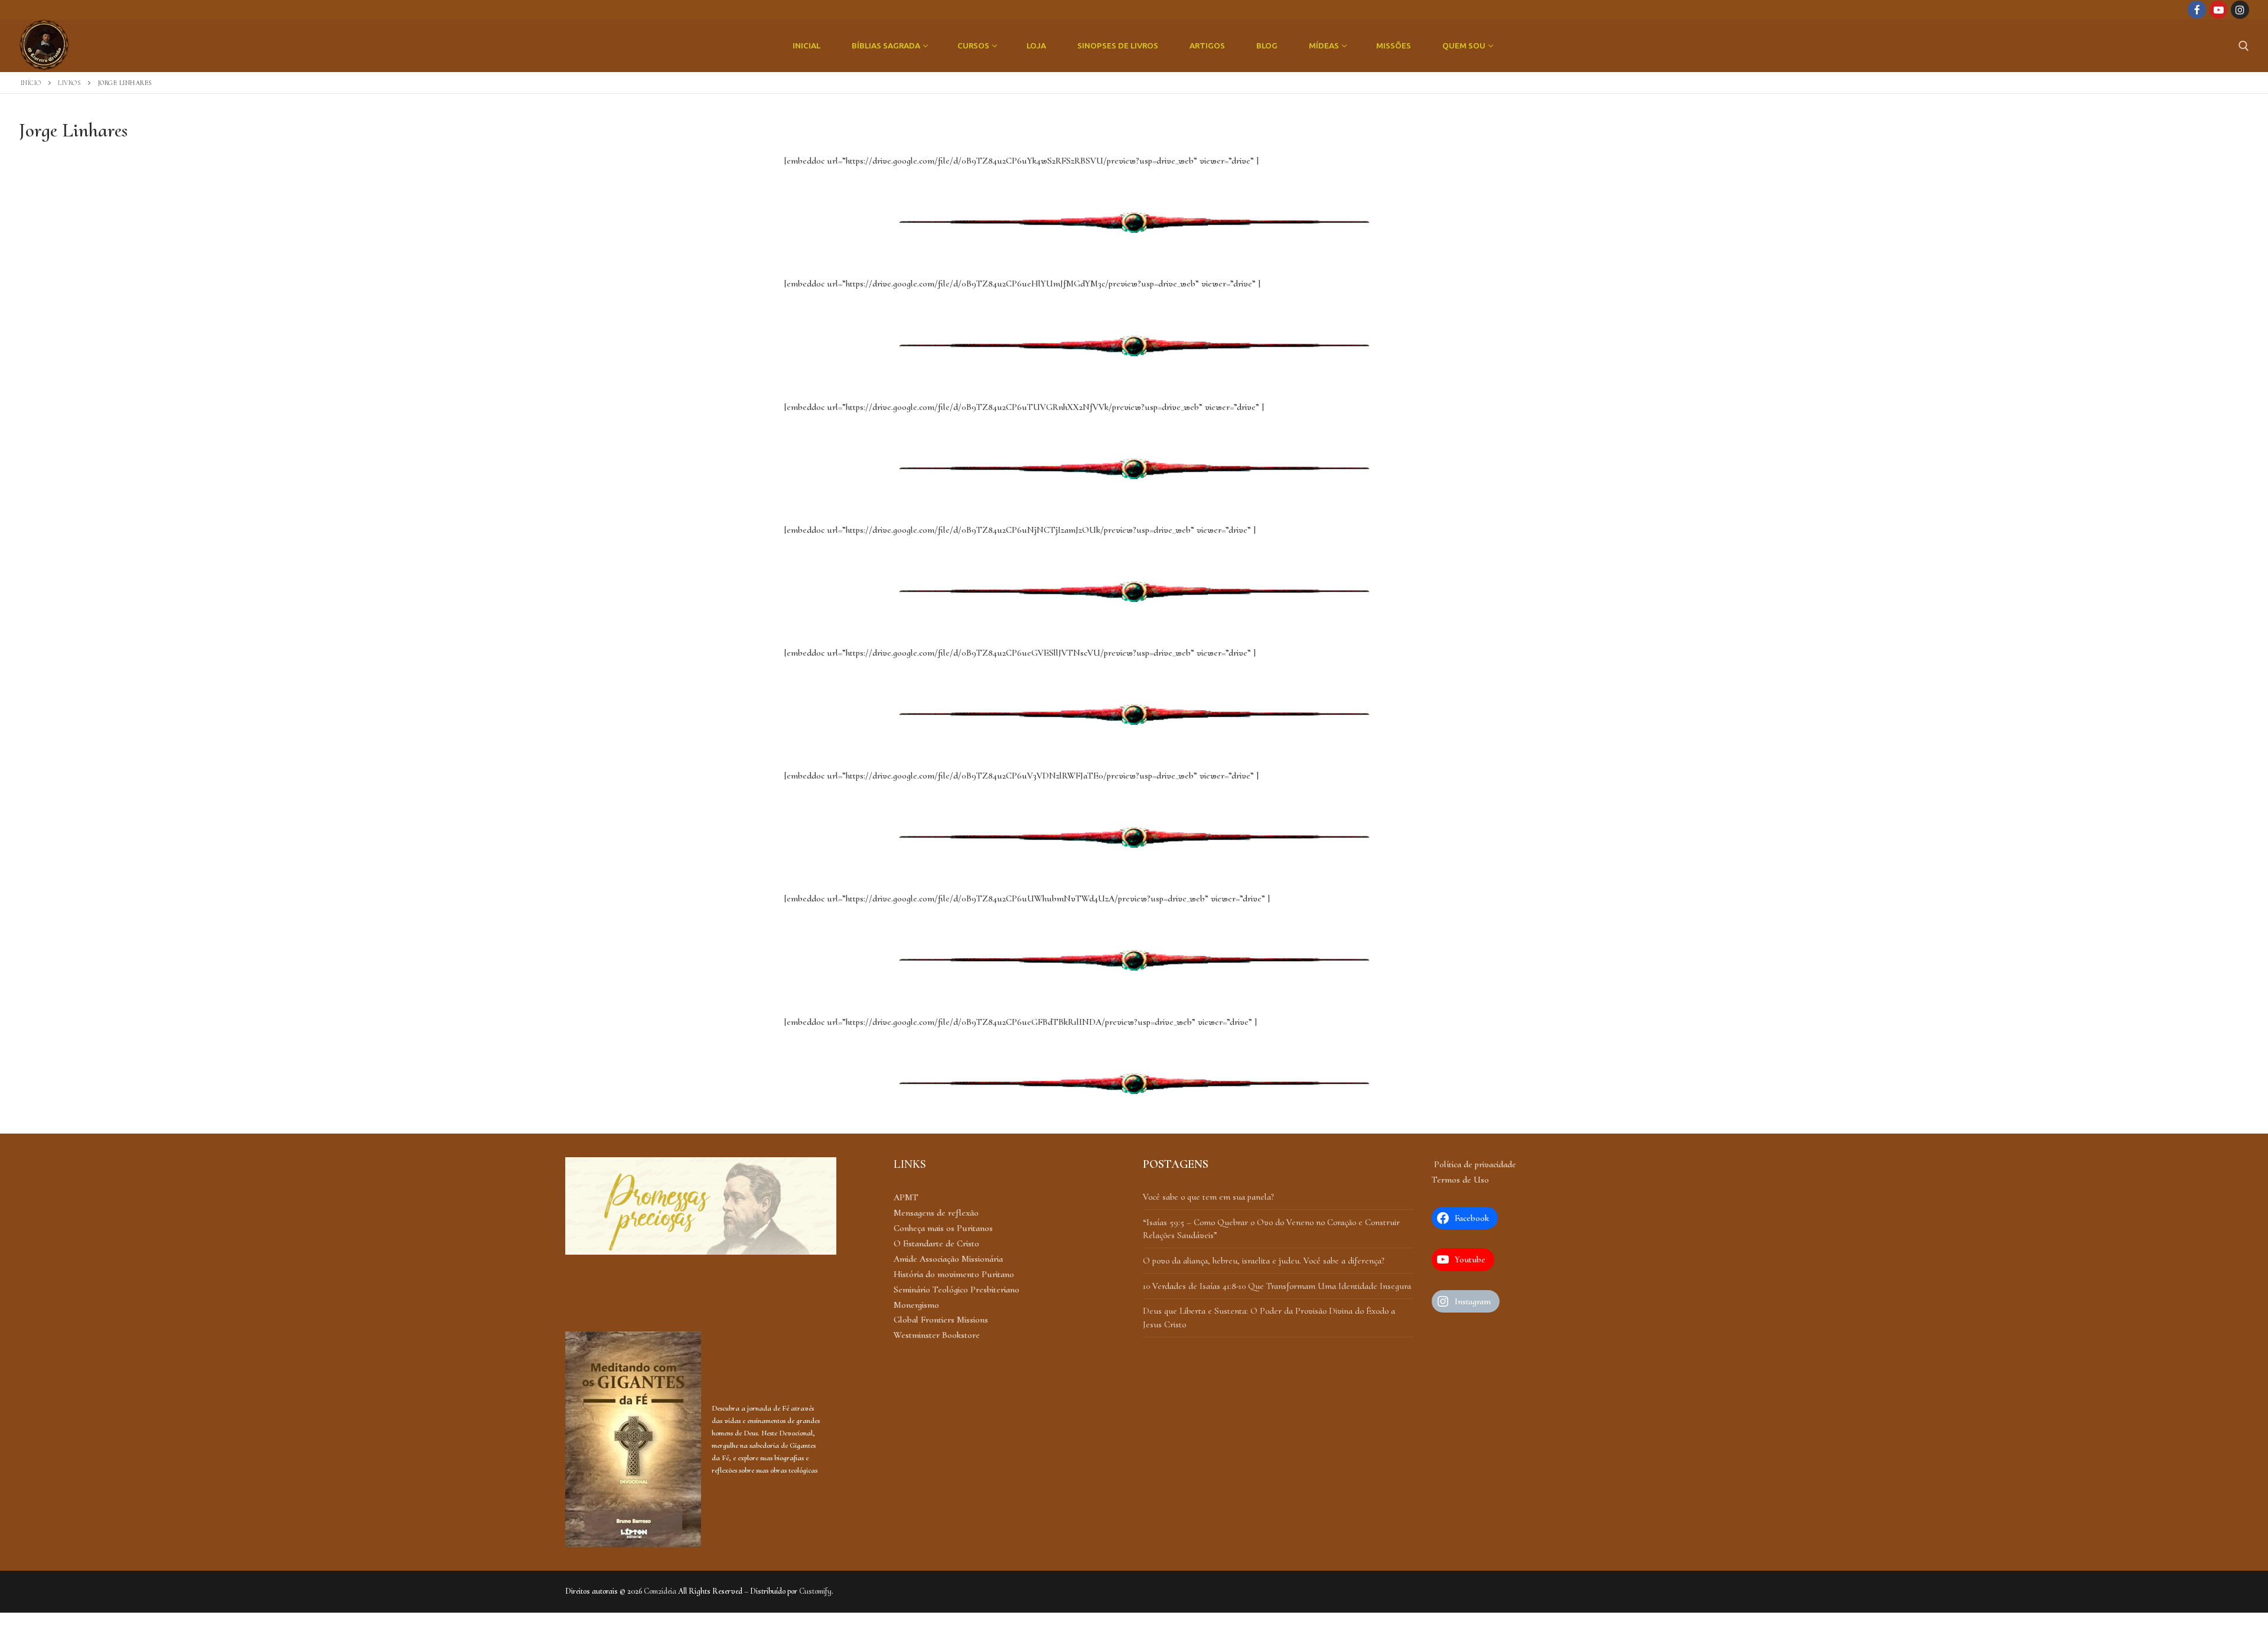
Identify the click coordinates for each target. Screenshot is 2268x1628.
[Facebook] (2197, 10)
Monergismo (916, 1305)
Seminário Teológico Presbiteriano (957, 1290)
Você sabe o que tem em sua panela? (1208, 1197)
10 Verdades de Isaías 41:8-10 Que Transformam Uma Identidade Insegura (1277, 1286)
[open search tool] (2244, 46)
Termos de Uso (1460, 1180)
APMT (906, 1197)
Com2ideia (660, 1591)
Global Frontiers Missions (941, 1320)
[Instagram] (2240, 10)
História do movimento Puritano (954, 1274)
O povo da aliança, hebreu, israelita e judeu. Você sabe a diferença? (1264, 1261)
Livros (69, 83)
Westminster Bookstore (937, 1335)
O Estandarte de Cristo (936, 1243)
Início (31, 83)
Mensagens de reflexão (936, 1213)
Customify (815, 1591)
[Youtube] (2219, 10)
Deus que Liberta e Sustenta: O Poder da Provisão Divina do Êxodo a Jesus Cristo (1269, 1317)
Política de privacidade (1474, 1164)
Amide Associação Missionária (948, 1259)
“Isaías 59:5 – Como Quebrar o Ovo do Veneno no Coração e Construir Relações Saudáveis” (1271, 1229)
